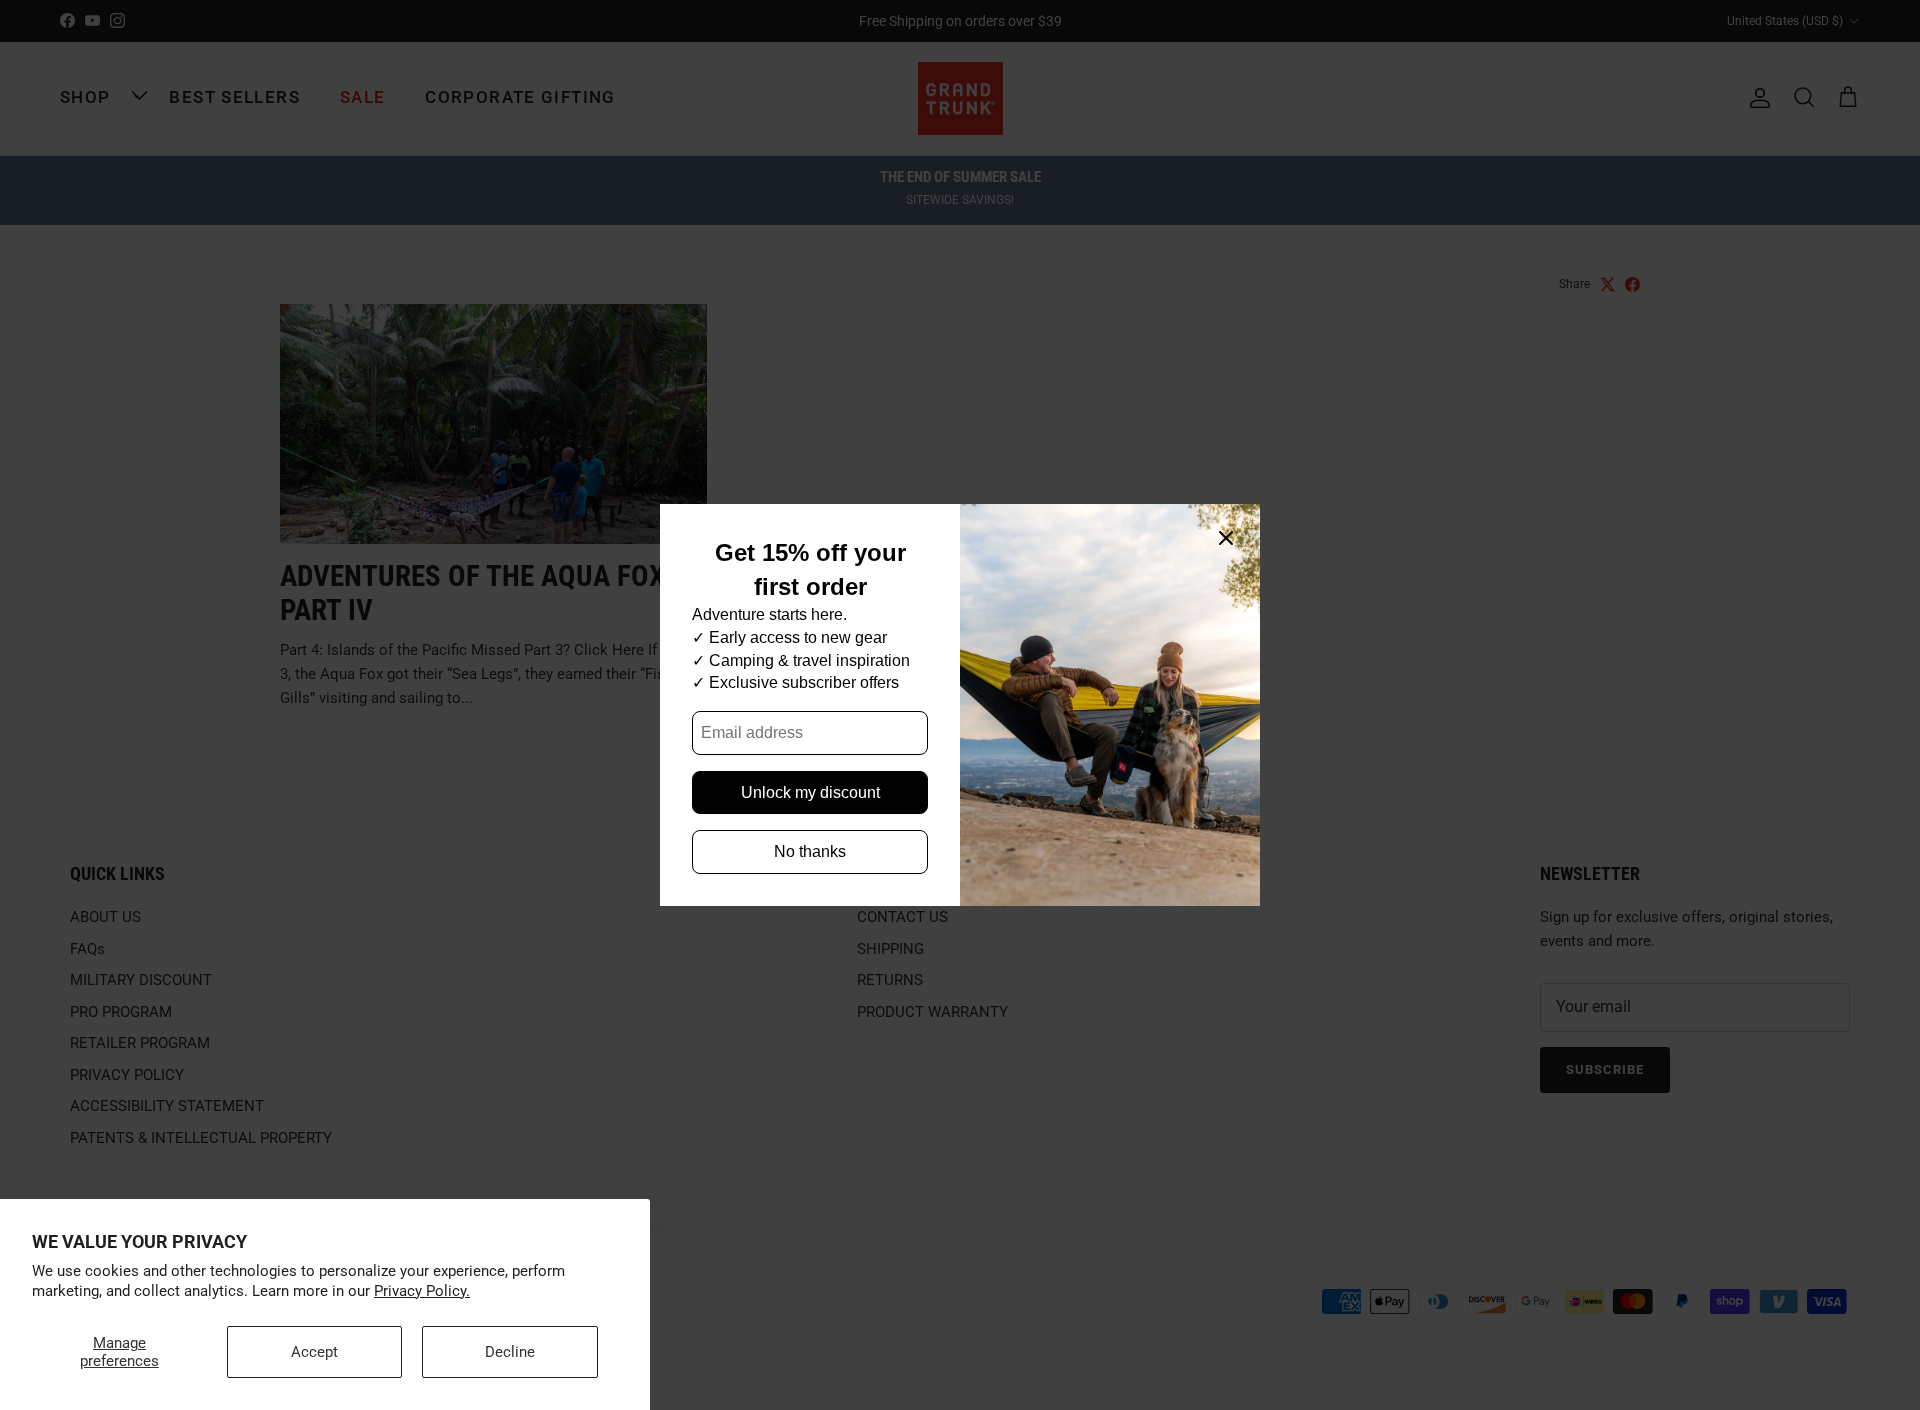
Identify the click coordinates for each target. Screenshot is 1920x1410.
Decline (510, 1352)
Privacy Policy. (422, 1291)
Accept (314, 1352)
